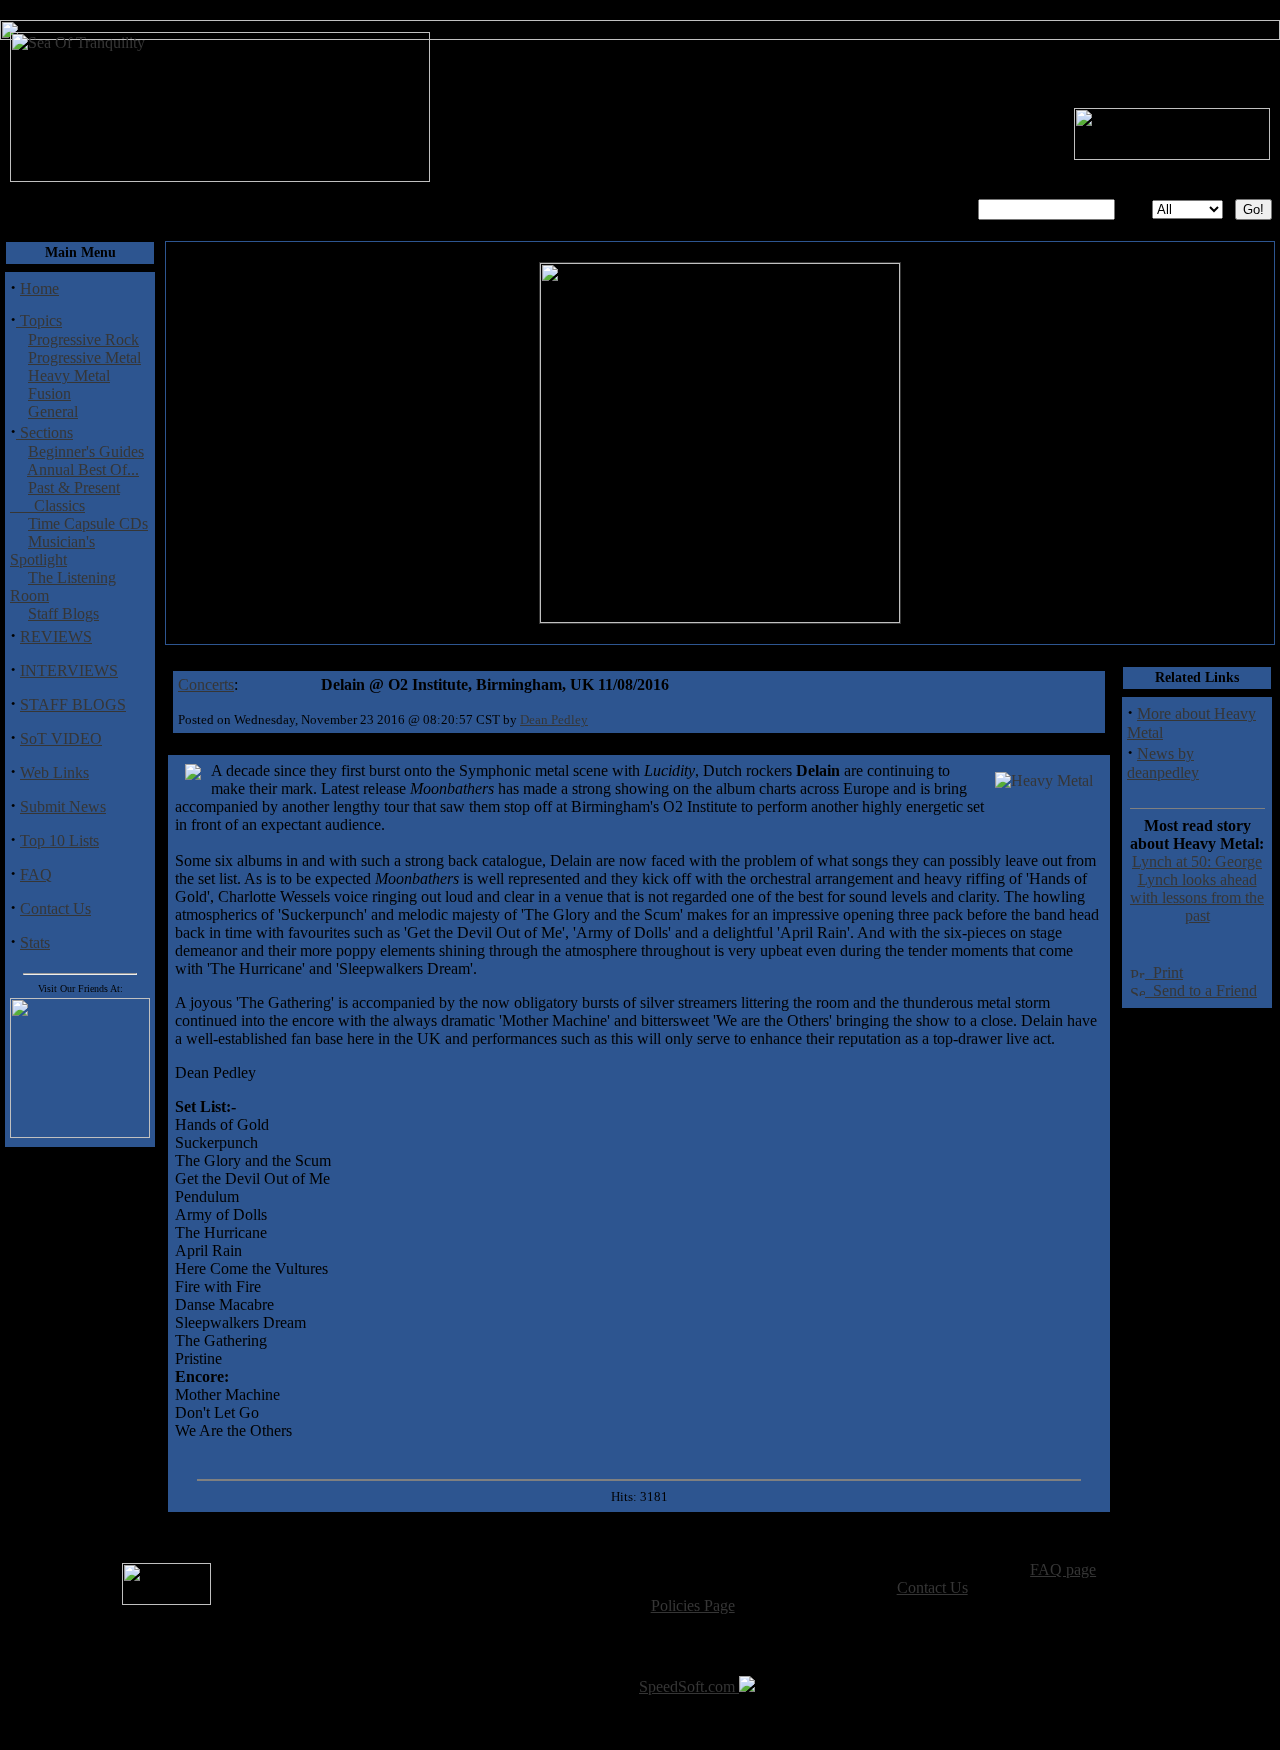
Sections (44, 432)
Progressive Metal (84, 357)
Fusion (49, 393)
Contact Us (55, 908)
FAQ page (1063, 1569)
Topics (39, 320)
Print (1164, 972)
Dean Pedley (554, 719)
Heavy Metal (69, 375)
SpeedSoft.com (689, 1686)
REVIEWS (56, 636)
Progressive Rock (83, 339)
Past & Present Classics (65, 496)
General (53, 411)
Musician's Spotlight (52, 550)
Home (39, 288)
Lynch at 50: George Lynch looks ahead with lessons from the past (1197, 888)
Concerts (206, 684)
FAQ (36, 874)
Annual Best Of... (83, 469)
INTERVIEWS (69, 670)
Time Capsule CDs (88, 523)
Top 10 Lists (59, 840)
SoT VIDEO (61, 738)
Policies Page (693, 1605)
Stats (35, 942)
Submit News (63, 806)
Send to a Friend (1201, 990)
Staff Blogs (63, 613)
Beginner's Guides (86, 451)
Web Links (54, 772)
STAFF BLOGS (73, 704)
